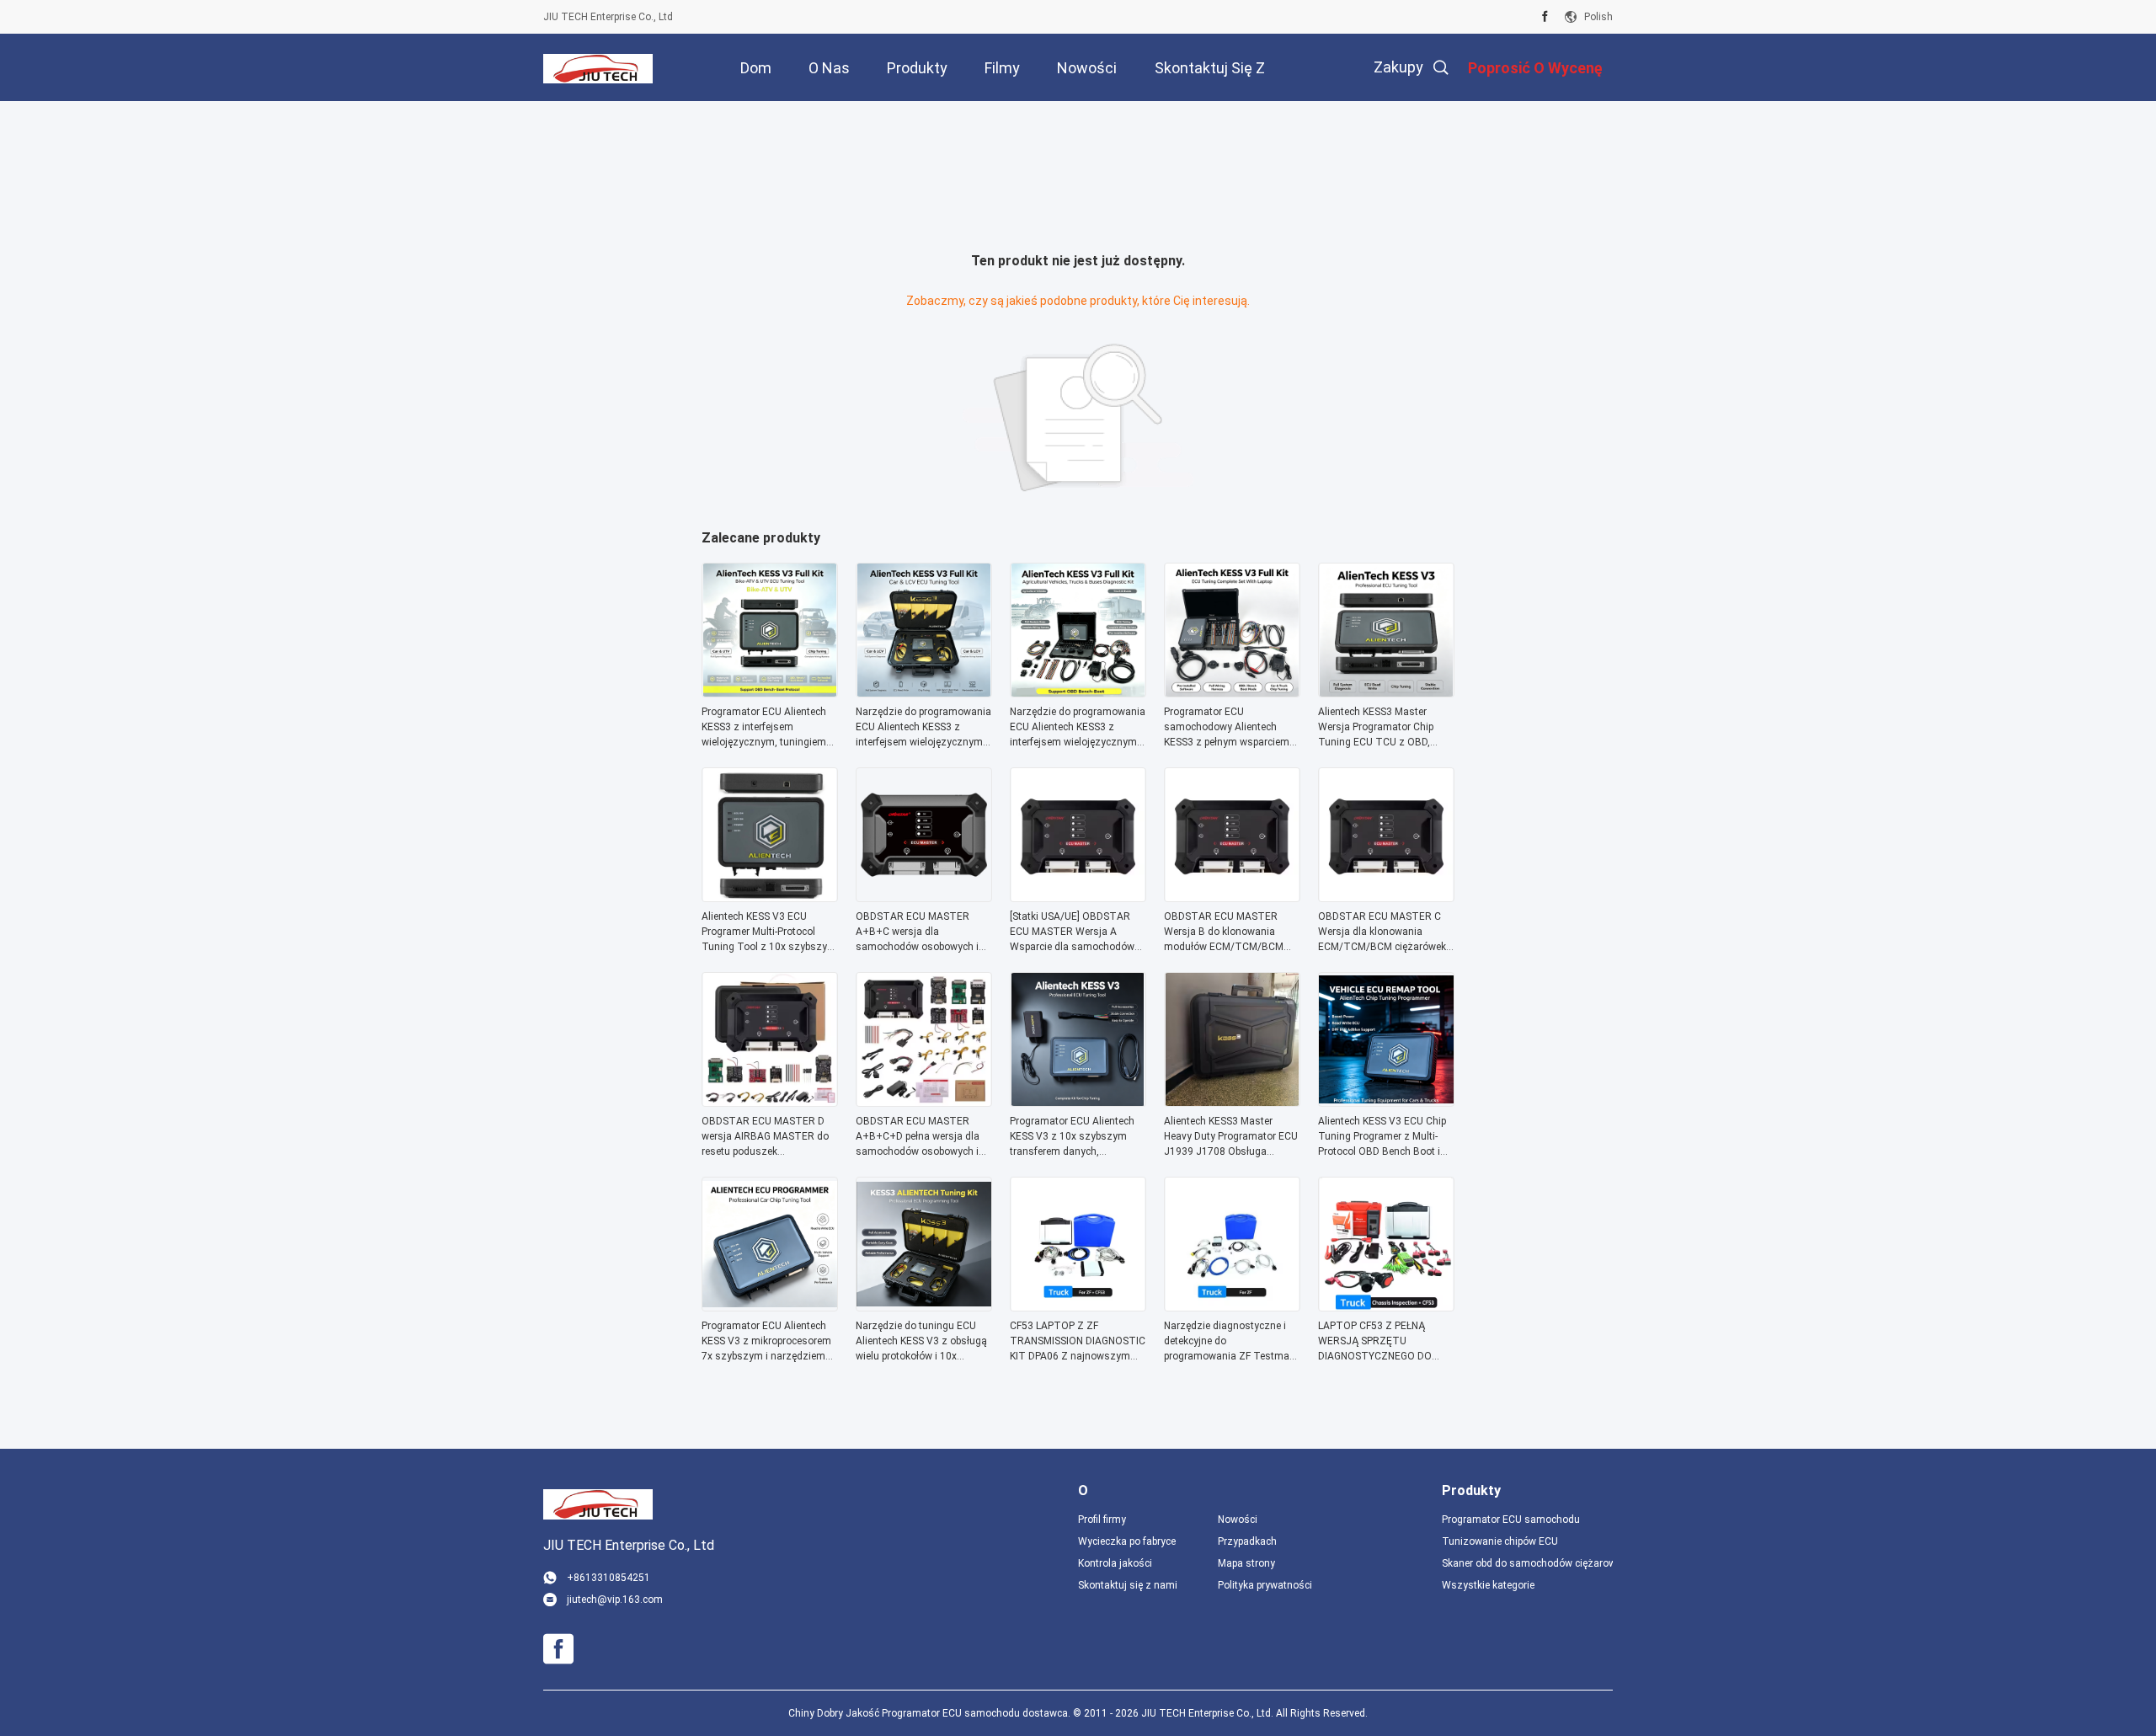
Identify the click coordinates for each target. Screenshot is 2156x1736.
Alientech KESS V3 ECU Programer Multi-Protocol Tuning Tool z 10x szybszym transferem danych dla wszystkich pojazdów (769, 932)
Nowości (1238, 1520)
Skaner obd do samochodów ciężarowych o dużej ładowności (1527, 1563)
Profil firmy (1102, 1520)
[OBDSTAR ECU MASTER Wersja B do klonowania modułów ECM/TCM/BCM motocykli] (1232, 897)
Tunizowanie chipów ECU (1500, 1541)
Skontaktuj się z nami (1128, 1585)
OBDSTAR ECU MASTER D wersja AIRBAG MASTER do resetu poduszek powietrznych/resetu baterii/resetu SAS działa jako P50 (769, 1137)
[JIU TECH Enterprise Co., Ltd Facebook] (1545, 17)
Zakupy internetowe (1382, 80)
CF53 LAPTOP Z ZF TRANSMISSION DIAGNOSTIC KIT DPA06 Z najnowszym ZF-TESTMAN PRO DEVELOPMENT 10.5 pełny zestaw (1078, 1342)
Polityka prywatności (1265, 1585)
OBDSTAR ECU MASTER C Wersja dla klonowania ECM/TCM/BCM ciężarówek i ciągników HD (1385, 932)
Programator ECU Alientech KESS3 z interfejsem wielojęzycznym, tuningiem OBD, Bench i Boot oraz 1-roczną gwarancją (764, 728)
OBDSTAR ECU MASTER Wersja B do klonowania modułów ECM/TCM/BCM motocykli (1224, 932)
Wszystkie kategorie (1488, 1585)
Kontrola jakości (1115, 1563)
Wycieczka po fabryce (1127, 1541)
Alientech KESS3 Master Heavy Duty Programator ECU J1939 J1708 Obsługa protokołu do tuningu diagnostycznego (1231, 1137)
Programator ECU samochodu (1511, 1520)
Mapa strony (1246, 1563)
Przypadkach (1247, 1541)
